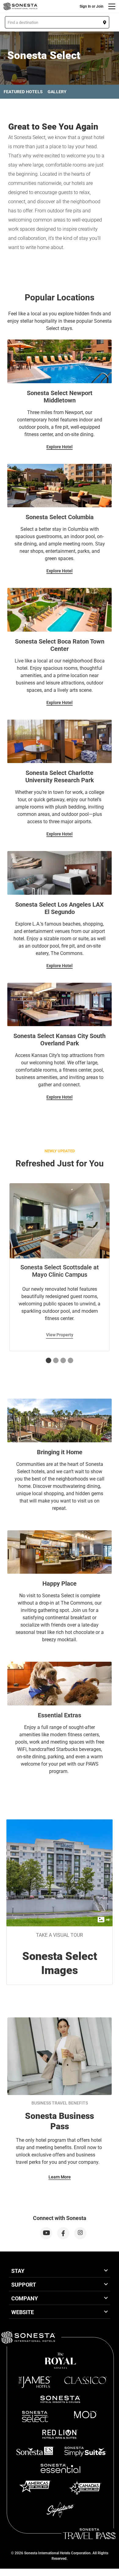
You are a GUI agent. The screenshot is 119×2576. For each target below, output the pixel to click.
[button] (57, 22)
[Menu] (112, 6)
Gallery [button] (57, 92)
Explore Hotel (60, 447)
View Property (60, 1335)
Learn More (60, 2177)
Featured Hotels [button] (23, 92)
